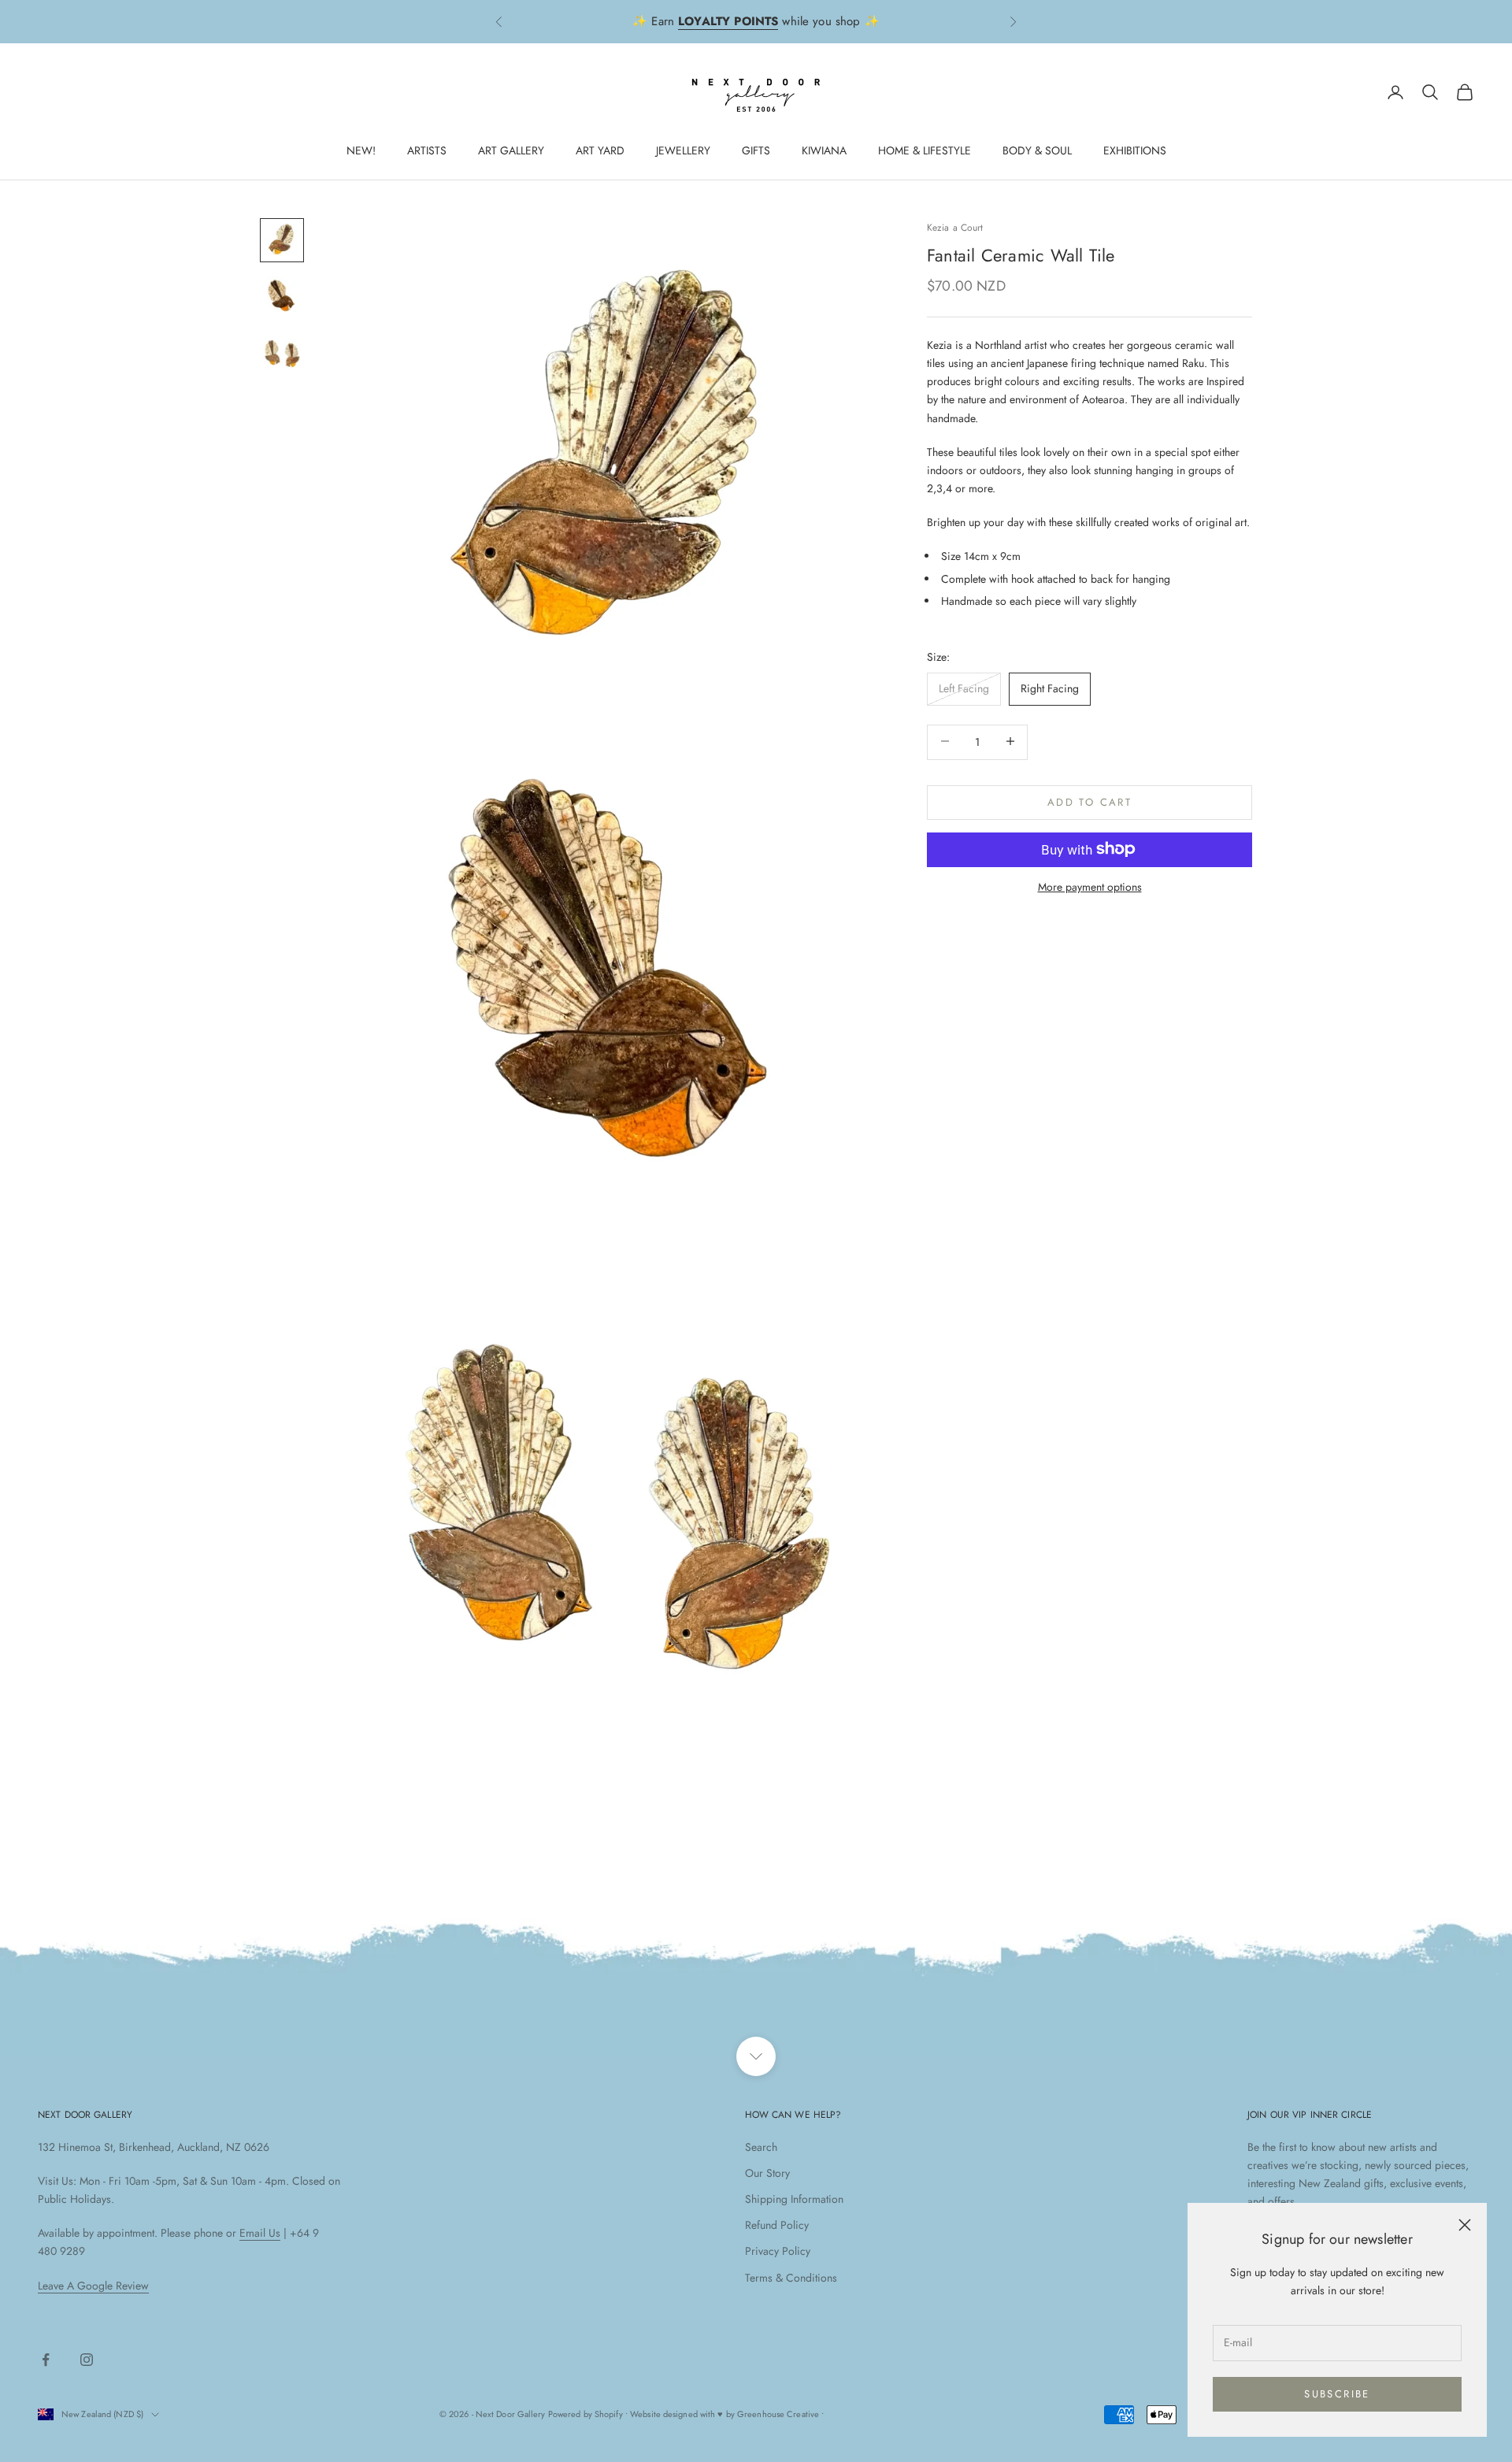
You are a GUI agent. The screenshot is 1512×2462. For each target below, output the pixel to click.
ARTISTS (427, 150)
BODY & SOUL (1037, 150)
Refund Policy (777, 2225)
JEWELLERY (683, 150)
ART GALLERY (511, 150)
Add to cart (1090, 801)
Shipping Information (794, 2199)
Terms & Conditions (791, 2278)
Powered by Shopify (586, 2414)
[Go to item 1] (282, 240)
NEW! (361, 150)
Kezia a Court (955, 228)
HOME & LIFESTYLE (925, 150)
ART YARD (600, 150)
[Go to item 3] (282, 354)
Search (761, 2147)
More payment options (1090, 886)
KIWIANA (824, 150)
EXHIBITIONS (1135, 150)
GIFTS (756, 150)
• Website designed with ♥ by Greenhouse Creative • (725, 2414)
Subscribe (1337, 2394)
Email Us (260, 2233)
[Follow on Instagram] (87, 2360)
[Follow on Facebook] (46, 2360)
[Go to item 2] (282, 297)
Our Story (767, 2173)
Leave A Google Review (93, 2286)
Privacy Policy (778, 2251)
